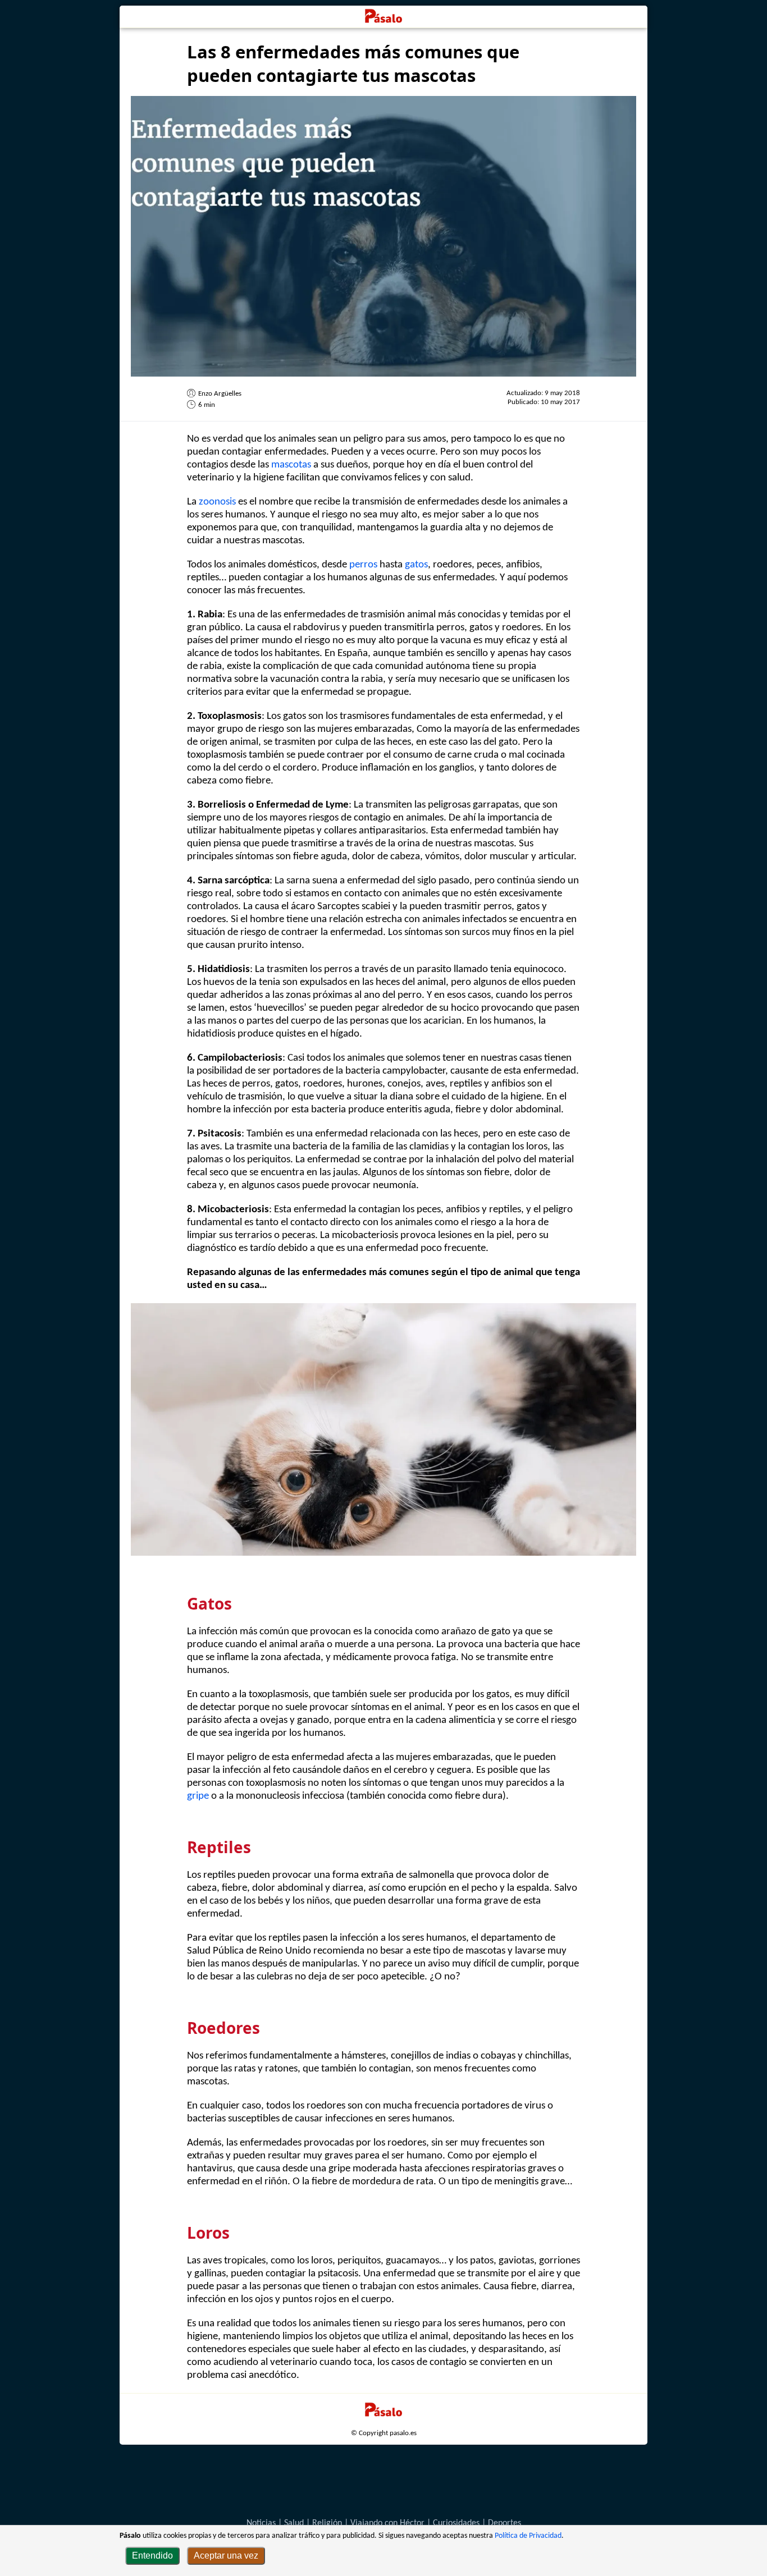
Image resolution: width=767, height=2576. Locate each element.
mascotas (291, 465)
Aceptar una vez (226, 2556)
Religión (327, 2523)
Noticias (261, 2523)
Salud (294, 2523)
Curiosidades (456, 2523)
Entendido (152, 2556)
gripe (198, 1796)
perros (363, 565)
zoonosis (217, 502)
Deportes (505, 2523)
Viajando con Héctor (387, 2523)
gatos (416, 565)
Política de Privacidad (528, 2536)
